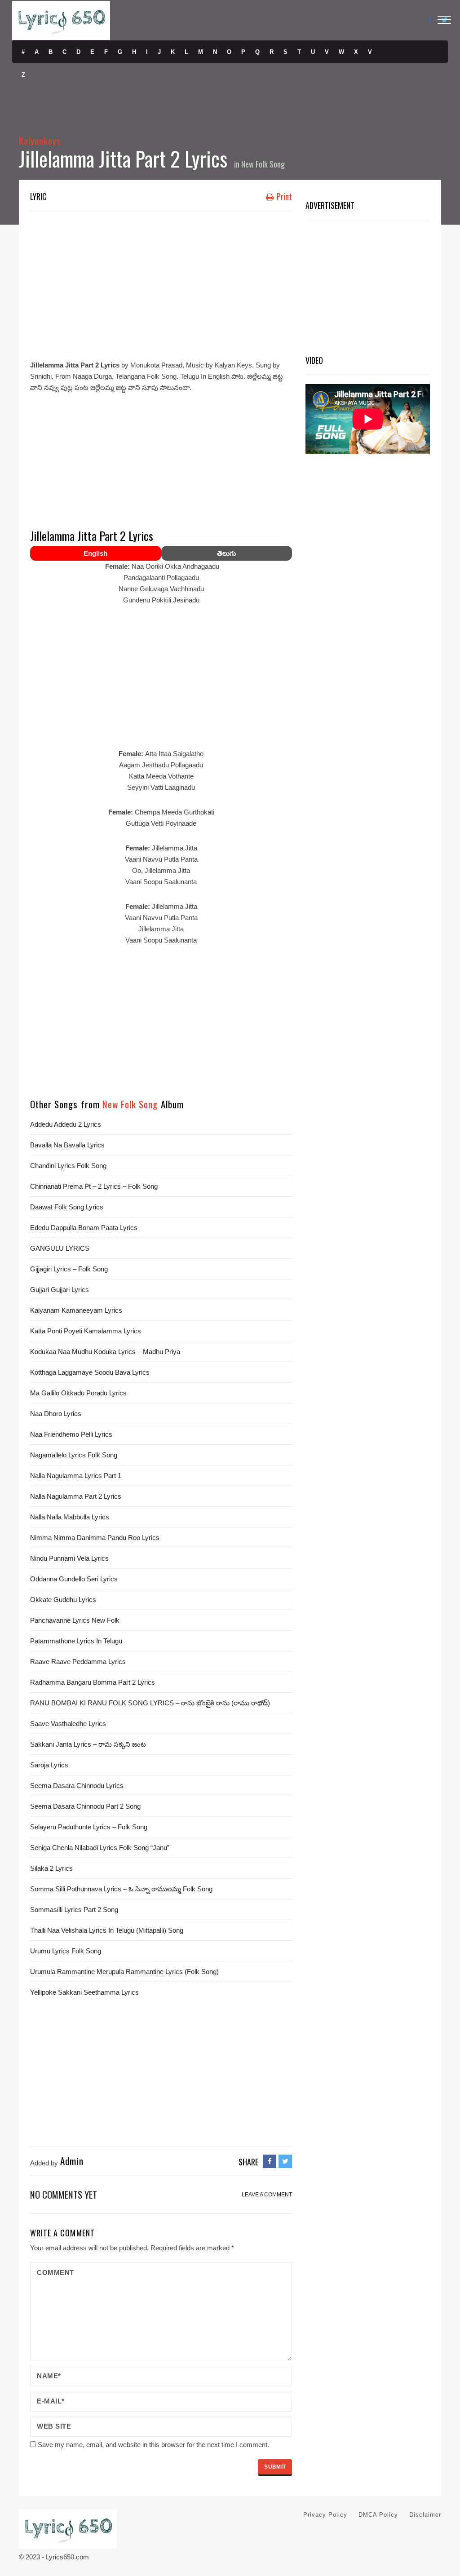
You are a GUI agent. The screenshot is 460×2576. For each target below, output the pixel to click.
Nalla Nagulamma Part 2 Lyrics (76, 1496)
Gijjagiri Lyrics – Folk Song (69, 1269)
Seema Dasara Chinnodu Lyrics (77, 1786)
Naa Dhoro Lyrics (56, 1414)
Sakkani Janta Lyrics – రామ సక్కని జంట (88, 1744)
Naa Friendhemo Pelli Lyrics (71, 1434)
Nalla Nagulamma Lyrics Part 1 (76, 1476)
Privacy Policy (325, 2515)
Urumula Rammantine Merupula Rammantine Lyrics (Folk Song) (124, 1972)
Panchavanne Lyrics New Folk (75, 1620)
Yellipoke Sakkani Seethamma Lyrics (84, 1992)
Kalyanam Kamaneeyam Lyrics (76, 1310)
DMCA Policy (378, 2515)
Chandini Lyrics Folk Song (68, 1166)
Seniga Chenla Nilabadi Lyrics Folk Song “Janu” (100, 1848)
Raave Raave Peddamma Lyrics (78, 1662)
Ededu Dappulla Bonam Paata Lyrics (84, 1228)
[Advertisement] (161, 283)
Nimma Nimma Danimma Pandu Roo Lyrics (95, 1538)
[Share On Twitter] (285, 2161)
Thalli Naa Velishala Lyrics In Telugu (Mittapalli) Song (107, 1930)
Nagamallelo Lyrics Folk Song (74, 1455)
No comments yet (64, 2194)
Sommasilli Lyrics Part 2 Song (74, 1910)
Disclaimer (425, 2515)
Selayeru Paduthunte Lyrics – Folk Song (89, 1827)
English (95, 553)
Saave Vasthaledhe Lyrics (68, 1724)
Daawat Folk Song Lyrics (67, 1207)
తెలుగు (226, 553)
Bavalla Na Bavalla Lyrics (67, 1145)
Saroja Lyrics (49, 1765)
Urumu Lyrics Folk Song (66, 1951)
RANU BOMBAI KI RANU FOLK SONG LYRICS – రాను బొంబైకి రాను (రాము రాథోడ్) (150, 1703)
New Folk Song (263, 164)
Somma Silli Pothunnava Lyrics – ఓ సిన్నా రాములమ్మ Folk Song (121, 1889)
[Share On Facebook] (270, 2161)
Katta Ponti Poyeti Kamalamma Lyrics (86, 1331)
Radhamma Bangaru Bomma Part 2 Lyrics (93, 1682)
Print (283, 196)
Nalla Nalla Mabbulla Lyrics (70, 1517)
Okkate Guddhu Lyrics (63, 1600)
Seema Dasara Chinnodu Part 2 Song (85, 1806)
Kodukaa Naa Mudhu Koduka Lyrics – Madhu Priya (105, 1352)
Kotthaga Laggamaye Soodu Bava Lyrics (90, 1372)
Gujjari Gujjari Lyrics (60, 1290)
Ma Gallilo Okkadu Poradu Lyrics (78, 1393)
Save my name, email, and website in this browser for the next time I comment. (153, 2445)
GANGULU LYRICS (60, 1248)
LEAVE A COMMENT (267, 2195)
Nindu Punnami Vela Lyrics (69, 1558)
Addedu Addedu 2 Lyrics (66, 1124)
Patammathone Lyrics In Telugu (76, 1641)
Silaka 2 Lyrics (51, 1868)
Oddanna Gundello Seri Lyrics (74, 1579)
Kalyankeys (40, 140)
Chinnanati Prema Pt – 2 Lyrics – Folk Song (94, 1186)
